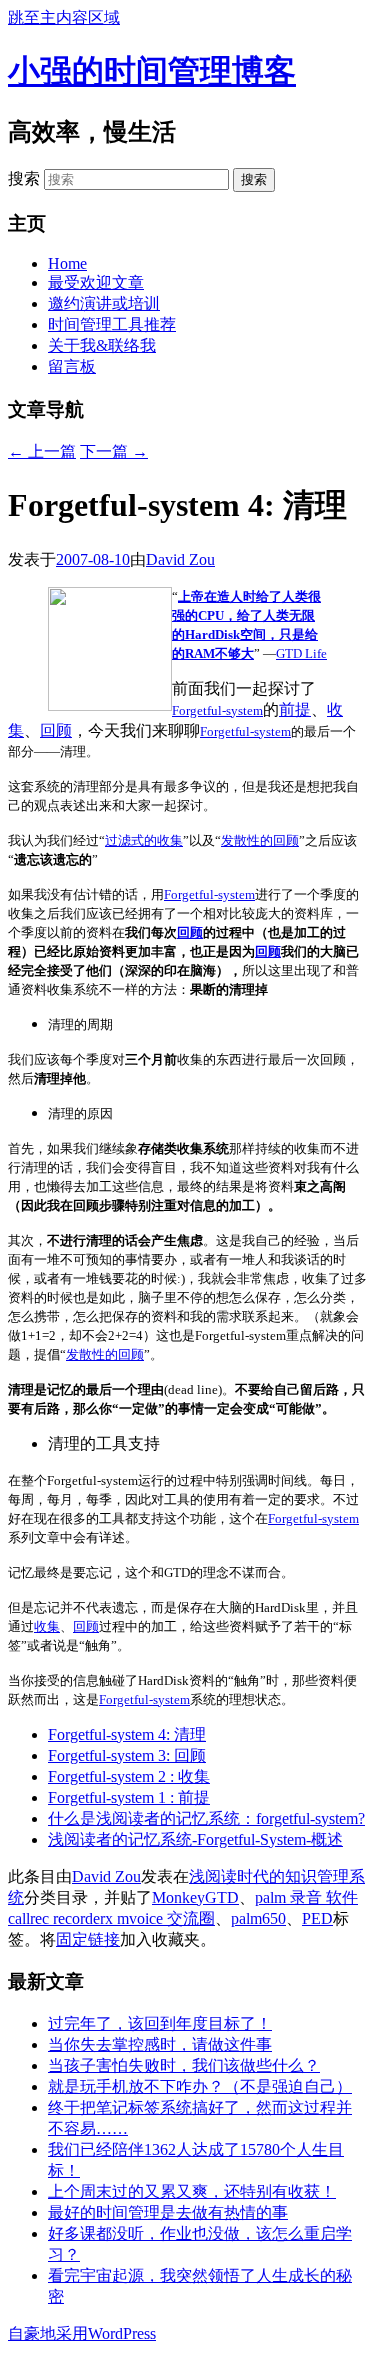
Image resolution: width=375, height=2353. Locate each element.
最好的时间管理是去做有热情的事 (168, 2212)
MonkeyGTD (195, 1897)
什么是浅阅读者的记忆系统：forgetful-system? (206, 1818)
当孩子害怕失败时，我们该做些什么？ (184, 2065)
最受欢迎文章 (96, 282)
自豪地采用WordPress (82, 2333)
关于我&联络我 (102, 345)
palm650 (258, 1918)
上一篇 (42, 451)
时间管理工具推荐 (112, 324)
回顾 (56, 730)
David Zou (180, 559)
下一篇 (114, 451)
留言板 (72, 366)
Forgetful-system (217, 710)
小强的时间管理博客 (152, 71)
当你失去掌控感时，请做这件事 (160, 2044)
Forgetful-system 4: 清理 (127, 1734)
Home (67, 263)
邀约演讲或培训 (104, 303)
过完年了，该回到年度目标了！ (160, 2023)
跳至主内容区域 (64, 17)
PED (317, 1918)
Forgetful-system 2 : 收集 (129, 1776)
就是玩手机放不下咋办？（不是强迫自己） (200, 2086)
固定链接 (88, 1939)
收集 (47, 1626)
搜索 (24, 178)
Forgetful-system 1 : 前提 (129, 1797)
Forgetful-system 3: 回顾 (127, 1755)
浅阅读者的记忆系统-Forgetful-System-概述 (195, 1839)
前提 (295, 709)
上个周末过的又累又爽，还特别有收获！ (192, 2191)
